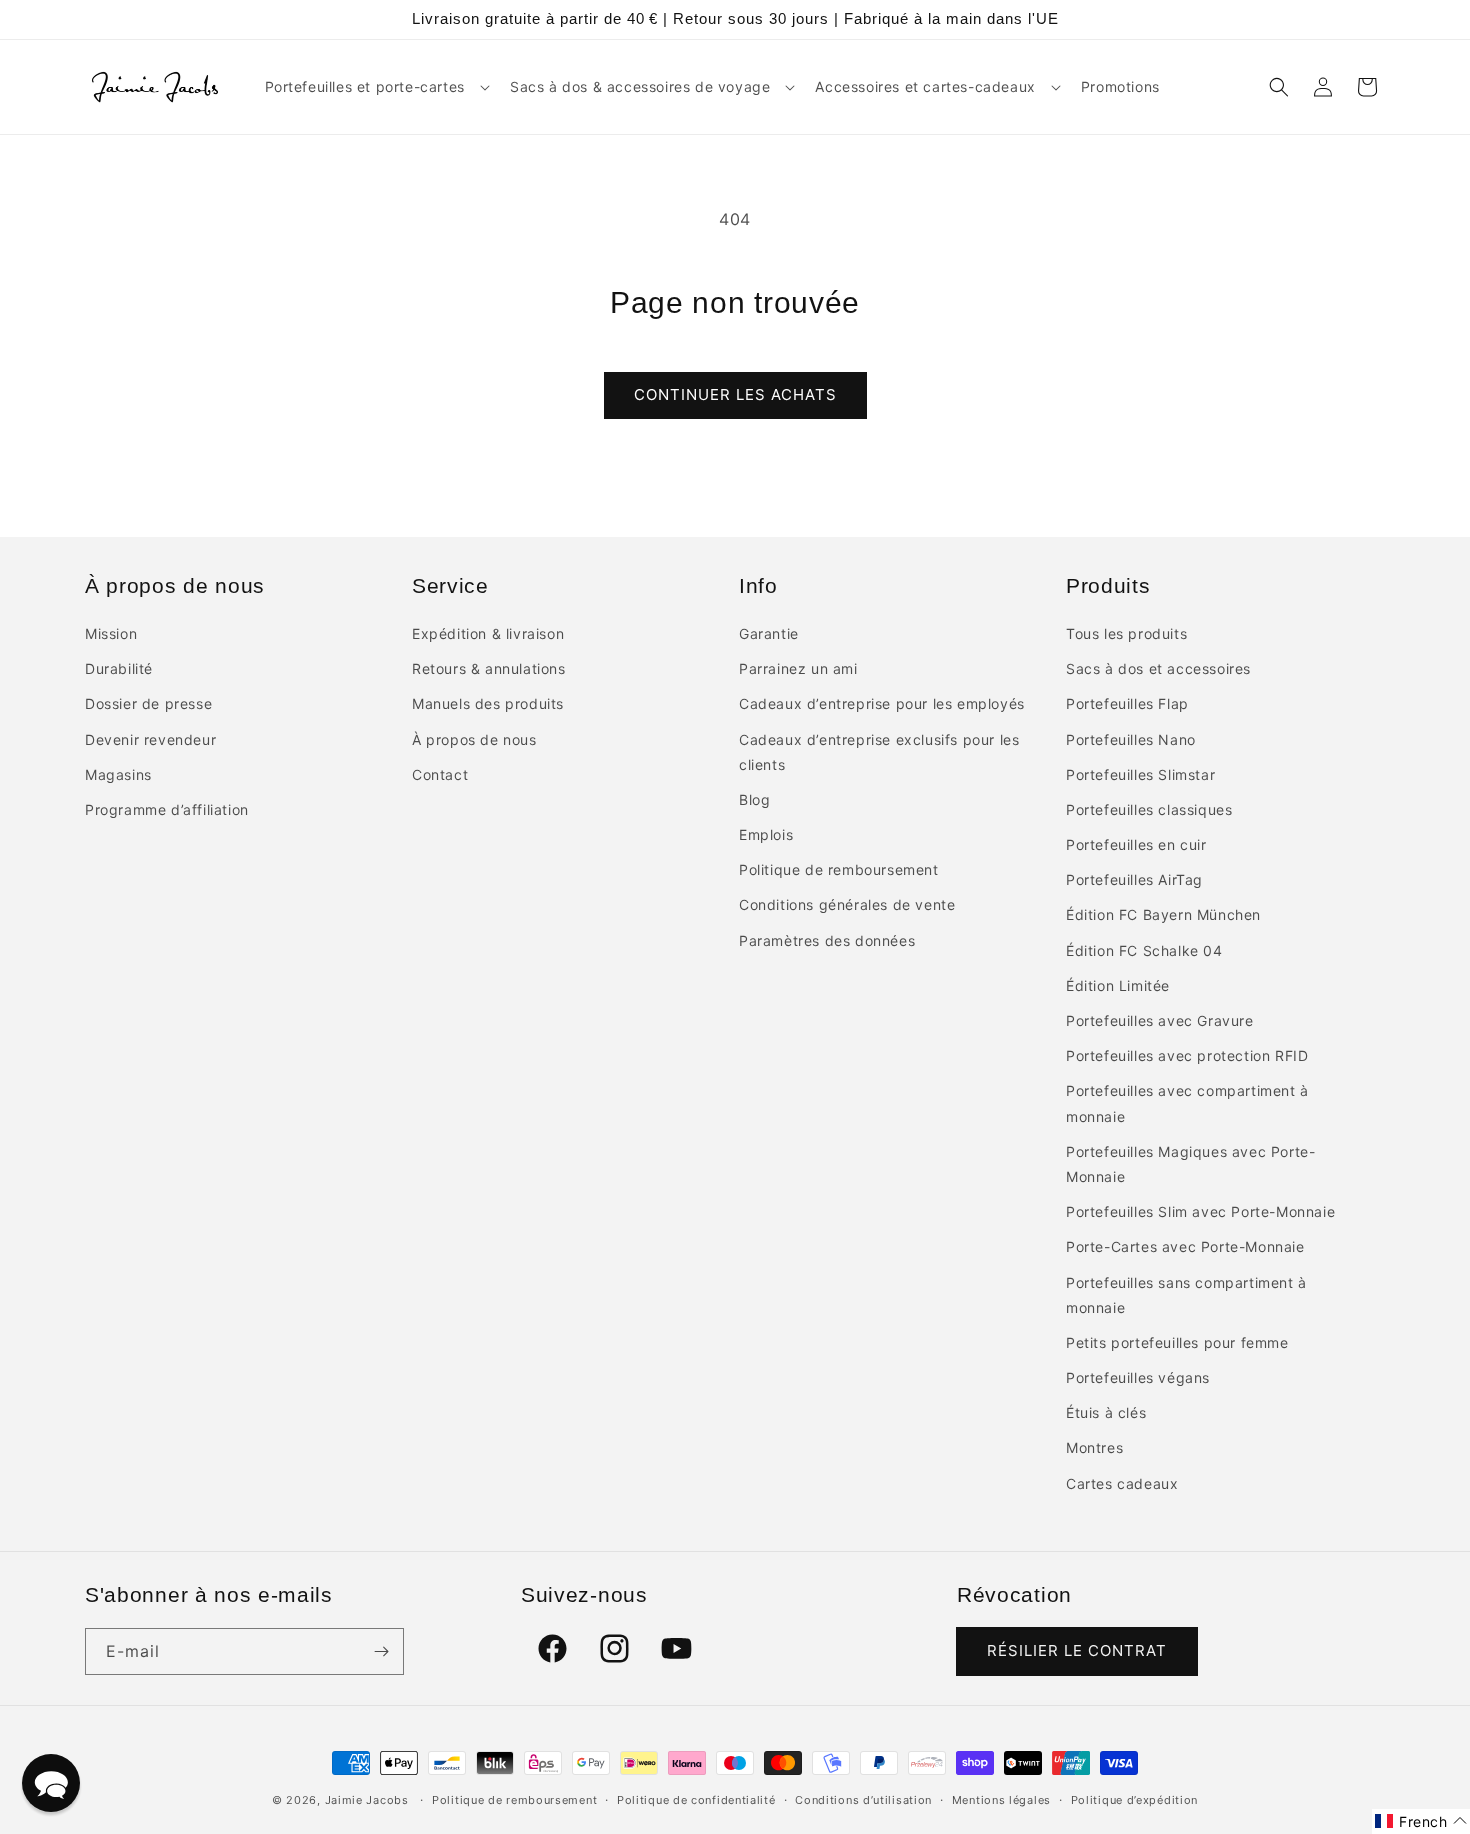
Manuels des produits (488, 703)
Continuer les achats (735, 394)
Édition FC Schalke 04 (1144, 950)
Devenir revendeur (150, 739)
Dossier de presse (148, 703)
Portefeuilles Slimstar (1140, 774)
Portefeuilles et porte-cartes (365, 86)
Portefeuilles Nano (1131, 739)
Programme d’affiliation (167, 809)
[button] (375, 87)
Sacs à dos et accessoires (1158, 668)
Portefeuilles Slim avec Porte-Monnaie (1200, 1211)
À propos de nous (474, 739)
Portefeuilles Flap (1127, 703)
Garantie (769, 633)
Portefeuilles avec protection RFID (1187, 1055)
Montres (1094, 1447)
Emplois (766, 834)
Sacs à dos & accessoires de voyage (640, 86)
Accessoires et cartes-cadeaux (925, 86)
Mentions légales (1001, 1800)
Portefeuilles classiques (1149, 809)
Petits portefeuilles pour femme (1177, 1342)
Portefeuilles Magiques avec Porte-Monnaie (1190, 1164)
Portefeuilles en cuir (1136, 844)
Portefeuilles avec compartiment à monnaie (1187, 1103)
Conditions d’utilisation (863, 1800)
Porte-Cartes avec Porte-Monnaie (1185, 1246)
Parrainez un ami (798, 668)
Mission (111, 633)
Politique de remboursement (839, 869)
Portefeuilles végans (1138, 1377)
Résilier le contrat (1077, 1650)
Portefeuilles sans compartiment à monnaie (1186, 1295)
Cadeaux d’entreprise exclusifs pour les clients (879, 752)
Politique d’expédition (1134, 1800)
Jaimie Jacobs (367, 1800)
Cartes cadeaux (1122, 1483)
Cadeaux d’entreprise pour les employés (882, 703)
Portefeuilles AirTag (1134, 879)
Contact (440, 774)
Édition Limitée (1118, 985)
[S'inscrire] (381, 1651)
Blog (754, 799)
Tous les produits (1126, 633)
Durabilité (119, 668)
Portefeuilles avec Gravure (1160, 1020)
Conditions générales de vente (847, 904)
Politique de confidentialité (696, 1800)
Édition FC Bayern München (1163, 914)
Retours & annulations (489, 668)
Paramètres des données (827, 940)
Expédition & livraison (488, 633)
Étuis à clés (1106, 1412)
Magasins (118, 774)
